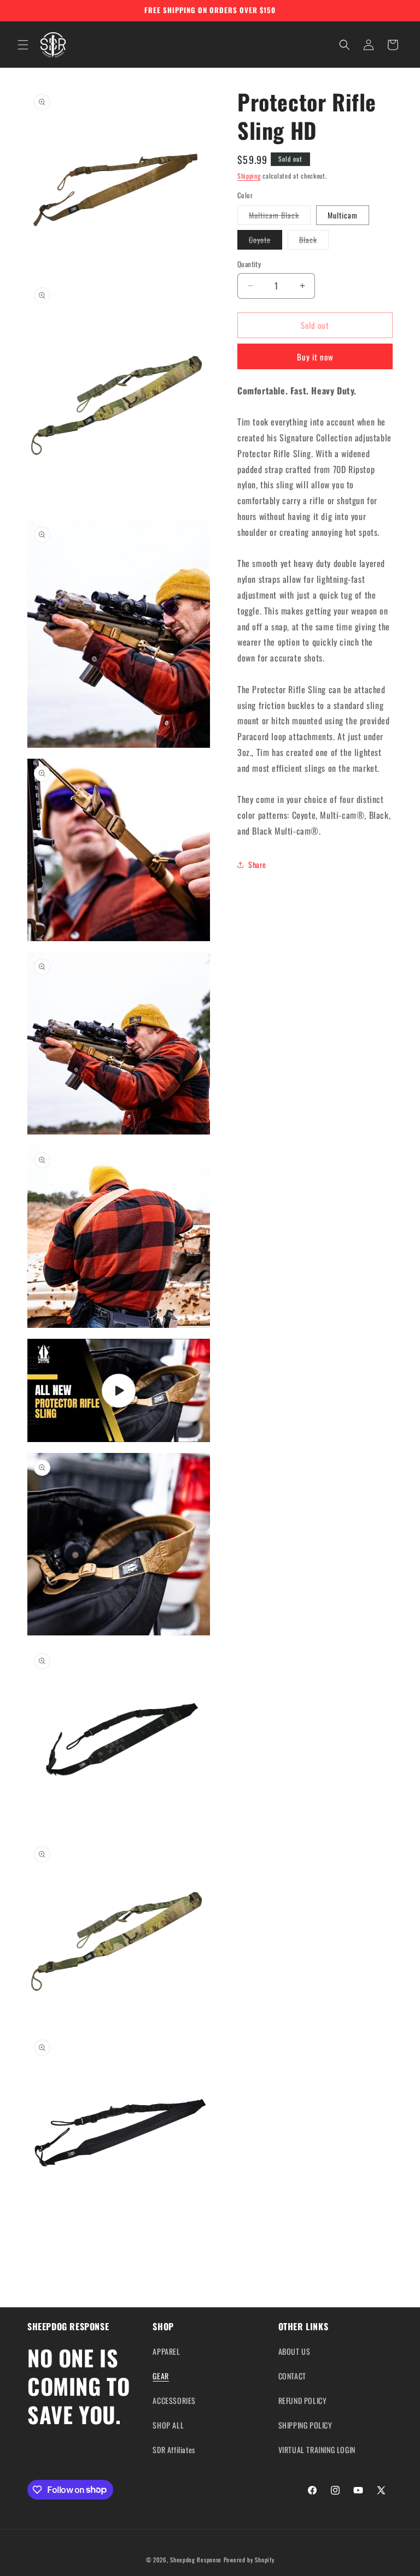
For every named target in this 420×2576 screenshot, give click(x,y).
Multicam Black (280, 217)
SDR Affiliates (174, 2450)
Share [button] (257, 864)
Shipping (249, 176)
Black (314, 241)
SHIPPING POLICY (305, 2425)
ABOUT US (294, 2351)
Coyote (266, 241)
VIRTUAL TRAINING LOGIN (317, 2450)
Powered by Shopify (249, 2560)
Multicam (343, 215)
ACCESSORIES (174, 2400)
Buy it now (315, 357)
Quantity (249, 264)
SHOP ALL (168, 2425)
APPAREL (166, 2351)
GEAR (161, 2376)
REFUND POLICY (303, 2400)
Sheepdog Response (196, 2560)
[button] (23, 45)
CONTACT (292, 2376)
